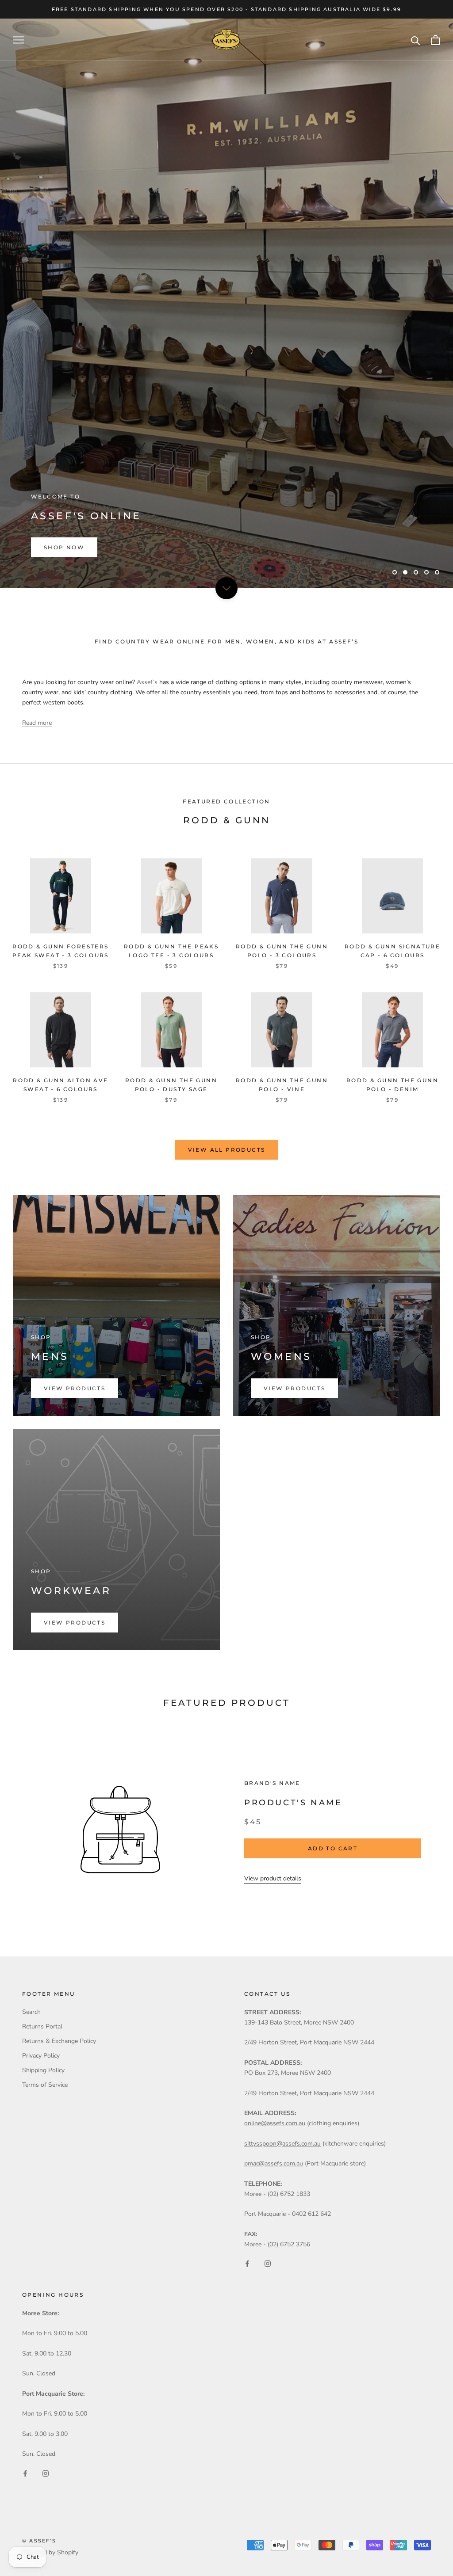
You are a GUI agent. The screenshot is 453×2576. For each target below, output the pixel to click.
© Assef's (39, 2541)
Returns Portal (42, 2026)
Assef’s (148, 682)
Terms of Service (45, 2085)
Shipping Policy (43, 2070)
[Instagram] (268, 2263)
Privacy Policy (41, 2056)
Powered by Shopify (50, 2552)
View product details (273, 1878)
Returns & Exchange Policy (59, 2041)
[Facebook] (247, 2263)
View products (75, 1388)
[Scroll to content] (226, 588)
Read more (37, 723)
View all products (227, 1150)
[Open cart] (436, 40)
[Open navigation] (19, 40)
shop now (64, 547)
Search (31, 2012)
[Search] (416, 40)
